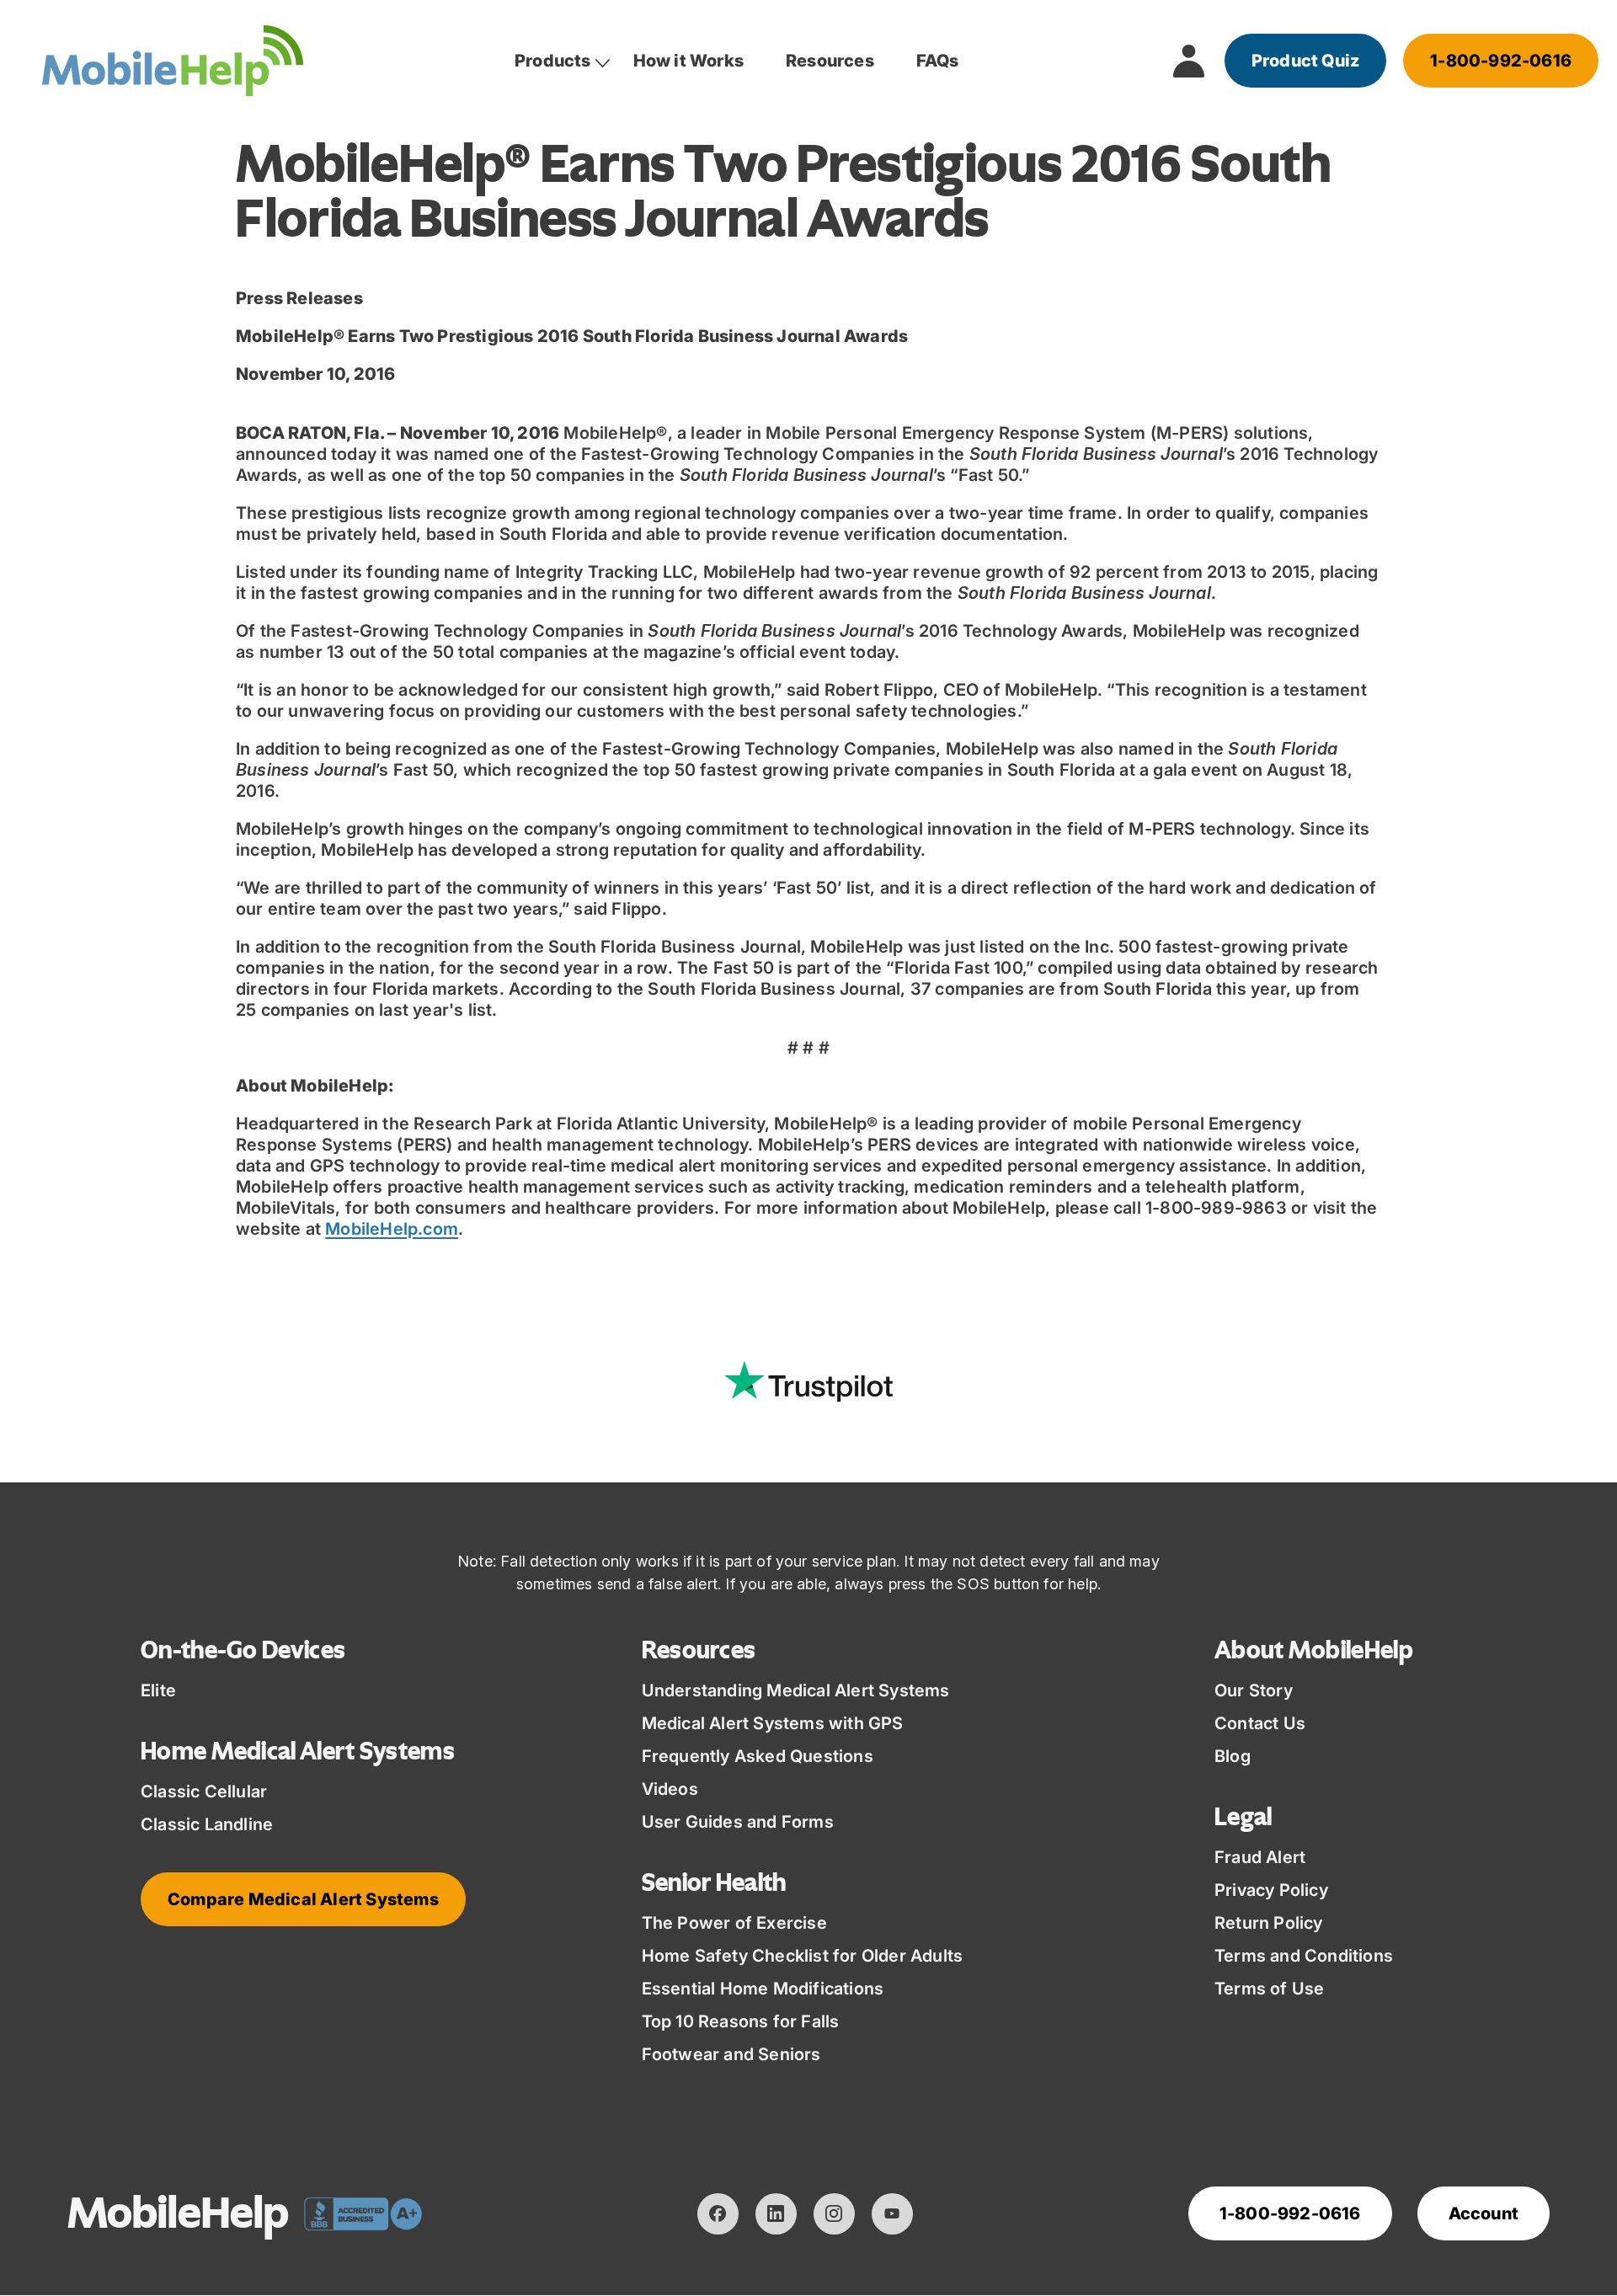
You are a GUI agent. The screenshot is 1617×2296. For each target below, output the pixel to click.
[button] (553, 61)
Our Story (1254, 1690)
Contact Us (1260, 1723)
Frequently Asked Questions (758, 1756)
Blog (1233, 1756)
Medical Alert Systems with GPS (773, 1723)
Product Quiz (1305, 61)
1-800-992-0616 (1501, 61)
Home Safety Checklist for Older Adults (803, 1956)
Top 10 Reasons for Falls (741, 2021)
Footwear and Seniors (731, 2054)
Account (1484, 2213)
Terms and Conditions (1304, 1956)
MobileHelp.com (392, 1229)
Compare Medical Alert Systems (303, 1899)
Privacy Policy (1271, 1890)
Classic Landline (207, 1824)
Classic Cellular (204, 1791)
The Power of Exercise (734, 1923)
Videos (670, 1789)
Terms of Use (1269, 1989)
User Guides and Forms (738, 1822)
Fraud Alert (1260, 1857)
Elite (158, 1690)
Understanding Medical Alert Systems (796, 1690)
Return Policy (1269, 1923)
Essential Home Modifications (763, 1989)
